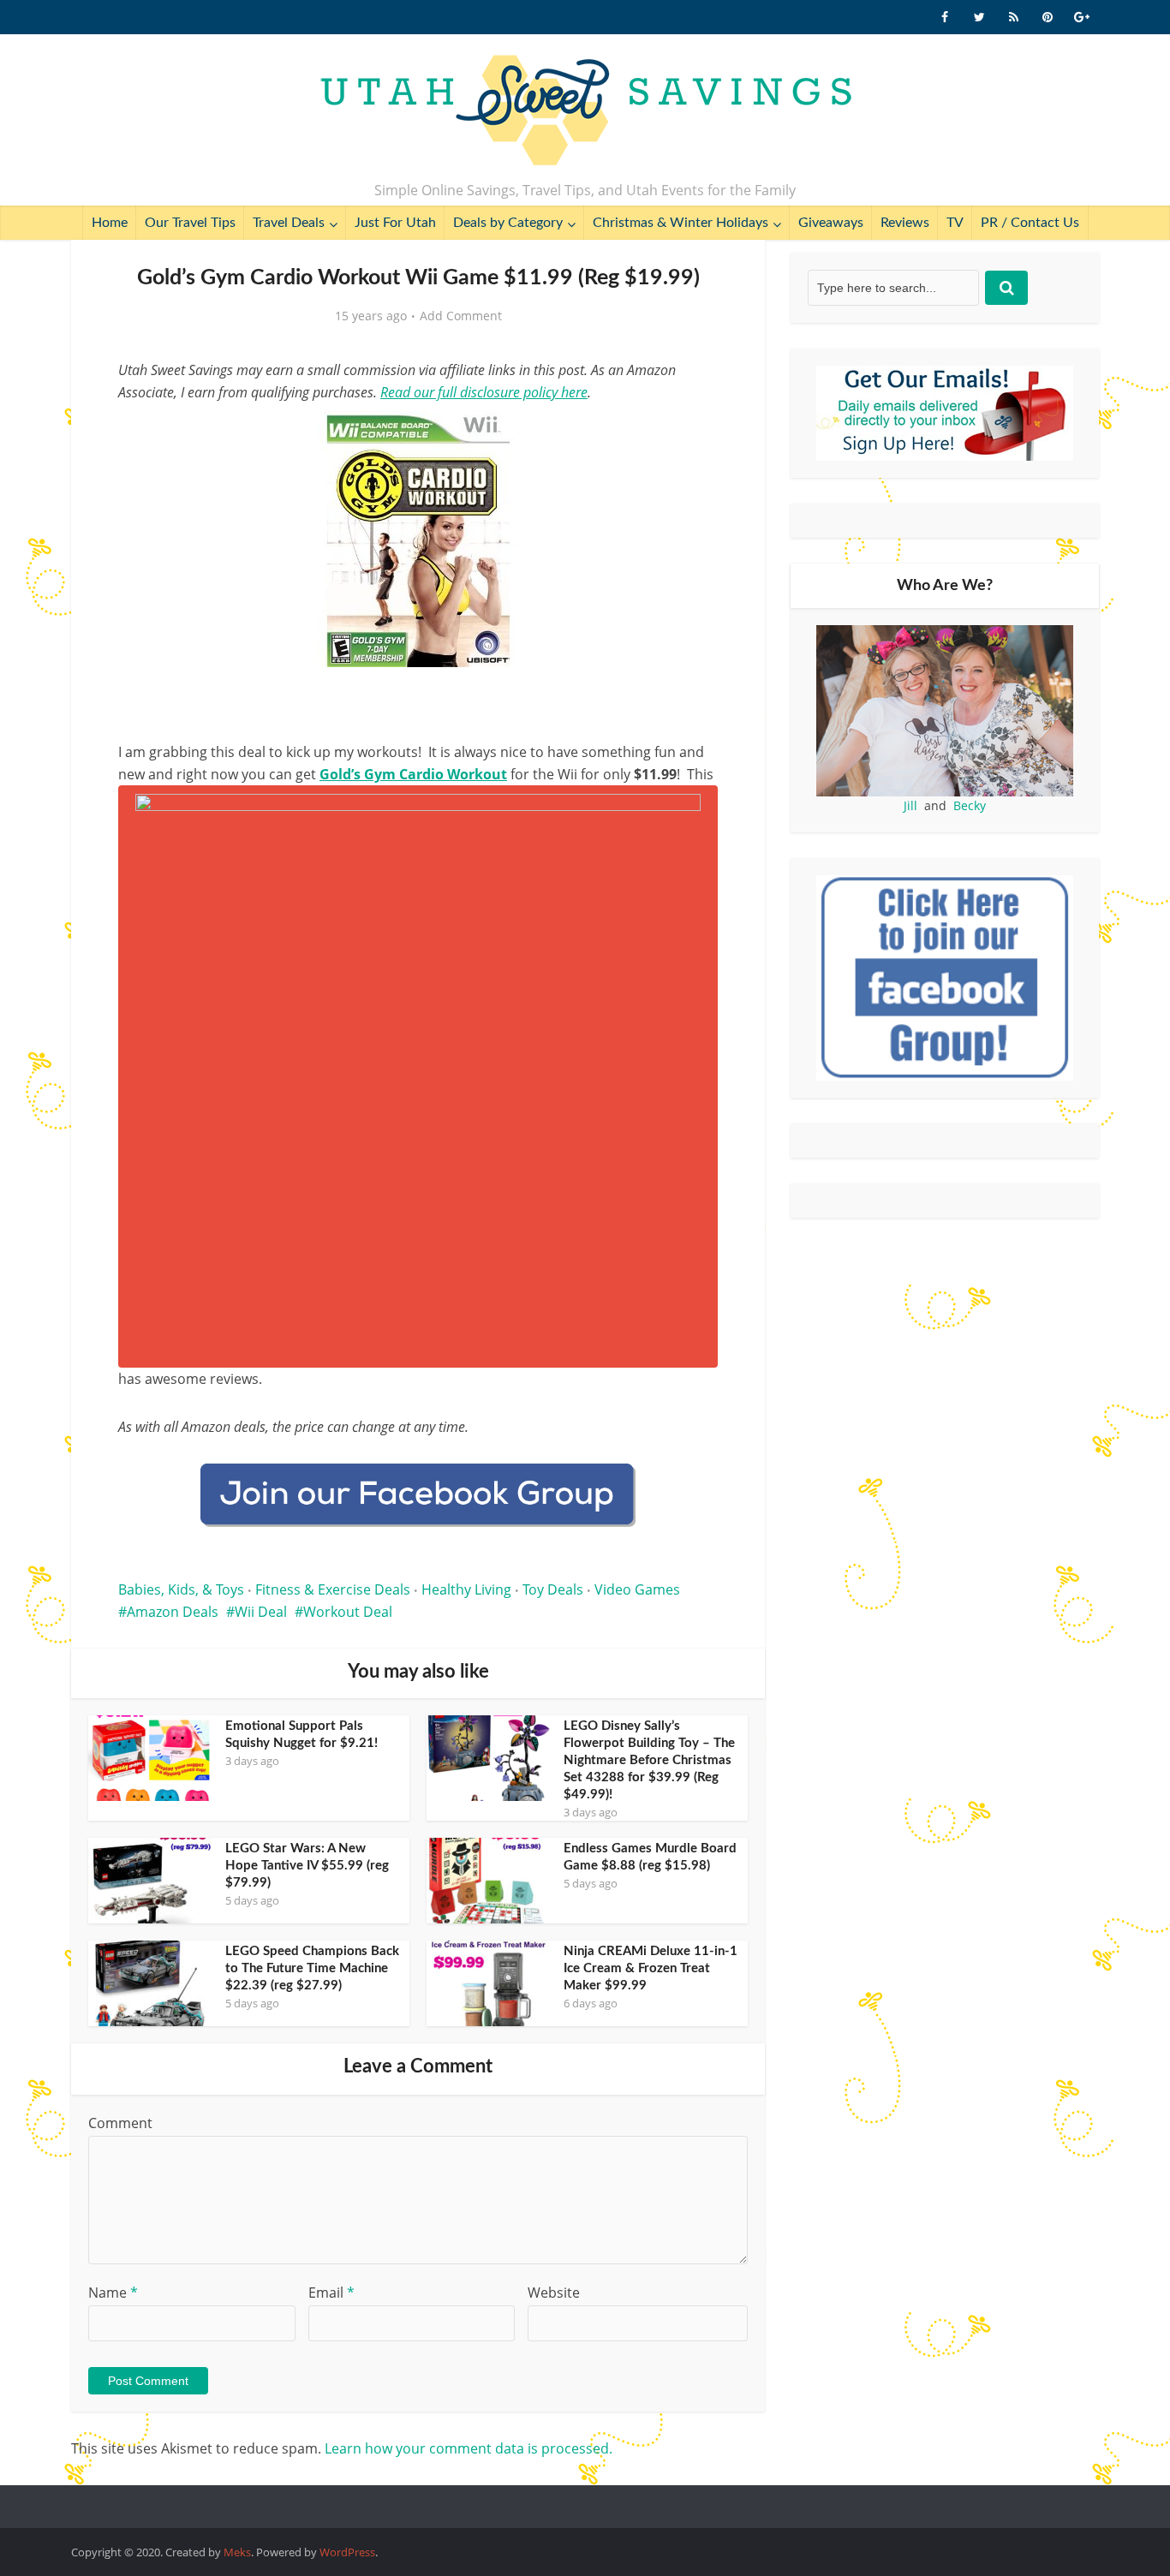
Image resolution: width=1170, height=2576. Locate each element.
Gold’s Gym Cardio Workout (413, 774)
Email (331, 2293)
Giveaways (831, 223)
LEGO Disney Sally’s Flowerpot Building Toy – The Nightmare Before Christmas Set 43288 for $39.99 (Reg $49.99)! (649, 1760)
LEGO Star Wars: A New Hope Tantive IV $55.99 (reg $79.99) (307, 1866)
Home (110, 223)
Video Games (637, 1589)
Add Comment (461, 316)
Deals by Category (508, 223)
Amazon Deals (173, 1612)
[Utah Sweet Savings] (585, 111)
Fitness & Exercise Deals (333, 1589)
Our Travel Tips (190, 223)
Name (113, 2293)
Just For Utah (395, 223)
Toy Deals (553, 1589)
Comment (120, 2123)
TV (955, 223)
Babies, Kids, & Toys (181, 1589)
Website (554, 2293)
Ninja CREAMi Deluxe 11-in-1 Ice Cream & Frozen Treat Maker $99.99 (651, 1968)
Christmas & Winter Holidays (681, 223)
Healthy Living (466, 1589)
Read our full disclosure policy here (484, 392)
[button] (693, 435)
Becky (970, 805)
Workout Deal (348, 1612)
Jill (910, 805)
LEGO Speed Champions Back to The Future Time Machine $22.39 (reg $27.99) (312, 1968)
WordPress (347, 2552)
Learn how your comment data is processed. (469, 2448)
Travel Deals (289, 223)
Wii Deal (261, 1612)
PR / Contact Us (1030, 223)
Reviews (905, 223)
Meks (237, 2552)
